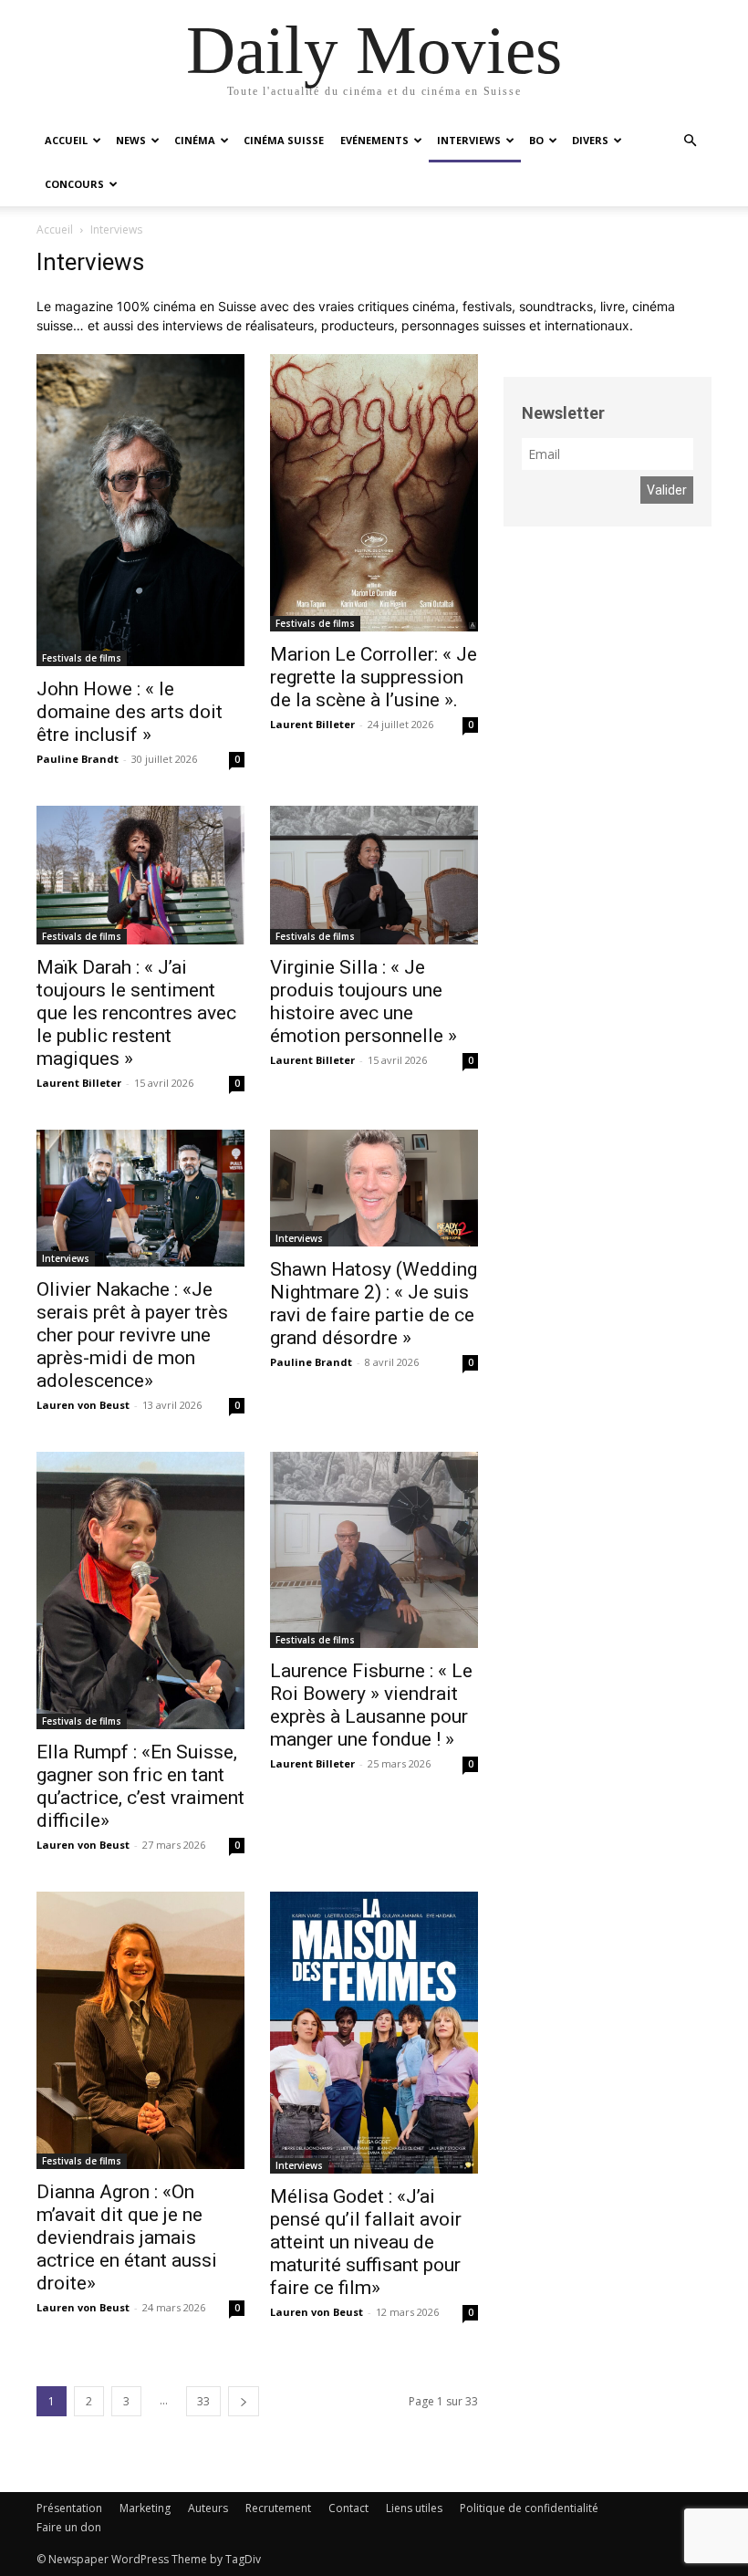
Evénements (374, 140)
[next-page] (244, 2401)
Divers (590, 140)
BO (536, 140)
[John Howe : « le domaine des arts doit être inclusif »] (140, 510)
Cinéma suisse (284, 140)
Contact (348, 2508)
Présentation (69, 2508)
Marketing (145, 2508)
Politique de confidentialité (529, 2508)
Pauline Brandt (78, 759)
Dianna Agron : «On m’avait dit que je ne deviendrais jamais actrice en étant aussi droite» (127, 2237)
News (131, 140)
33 (203, 2401)
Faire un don (69, 2527)
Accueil (66, 140)
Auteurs (208, 2508)
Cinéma (195, 140)
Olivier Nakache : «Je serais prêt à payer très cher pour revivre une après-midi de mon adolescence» (132, 1335)
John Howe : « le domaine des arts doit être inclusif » (130, 712)
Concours (74, 184)
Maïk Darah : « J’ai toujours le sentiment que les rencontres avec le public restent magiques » (136, 1013)
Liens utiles (414, 2508)
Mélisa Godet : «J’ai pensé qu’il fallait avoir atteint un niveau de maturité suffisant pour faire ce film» (366, 2242)
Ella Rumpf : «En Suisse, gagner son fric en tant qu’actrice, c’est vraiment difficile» (140, 1786)
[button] (690, 141)
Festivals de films (82, 658)
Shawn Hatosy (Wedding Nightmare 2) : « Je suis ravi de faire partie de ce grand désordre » (374, 1304)
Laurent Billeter (312, 724)
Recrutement (278, 2508)
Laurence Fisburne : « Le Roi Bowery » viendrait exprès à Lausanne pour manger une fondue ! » (371, 1705)
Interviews (469, 140)
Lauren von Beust (83, 1405)
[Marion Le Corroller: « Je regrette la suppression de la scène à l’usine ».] (374, 493)
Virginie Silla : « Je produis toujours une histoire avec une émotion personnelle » (364, 1001)
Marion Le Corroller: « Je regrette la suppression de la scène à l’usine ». (374, 677)
